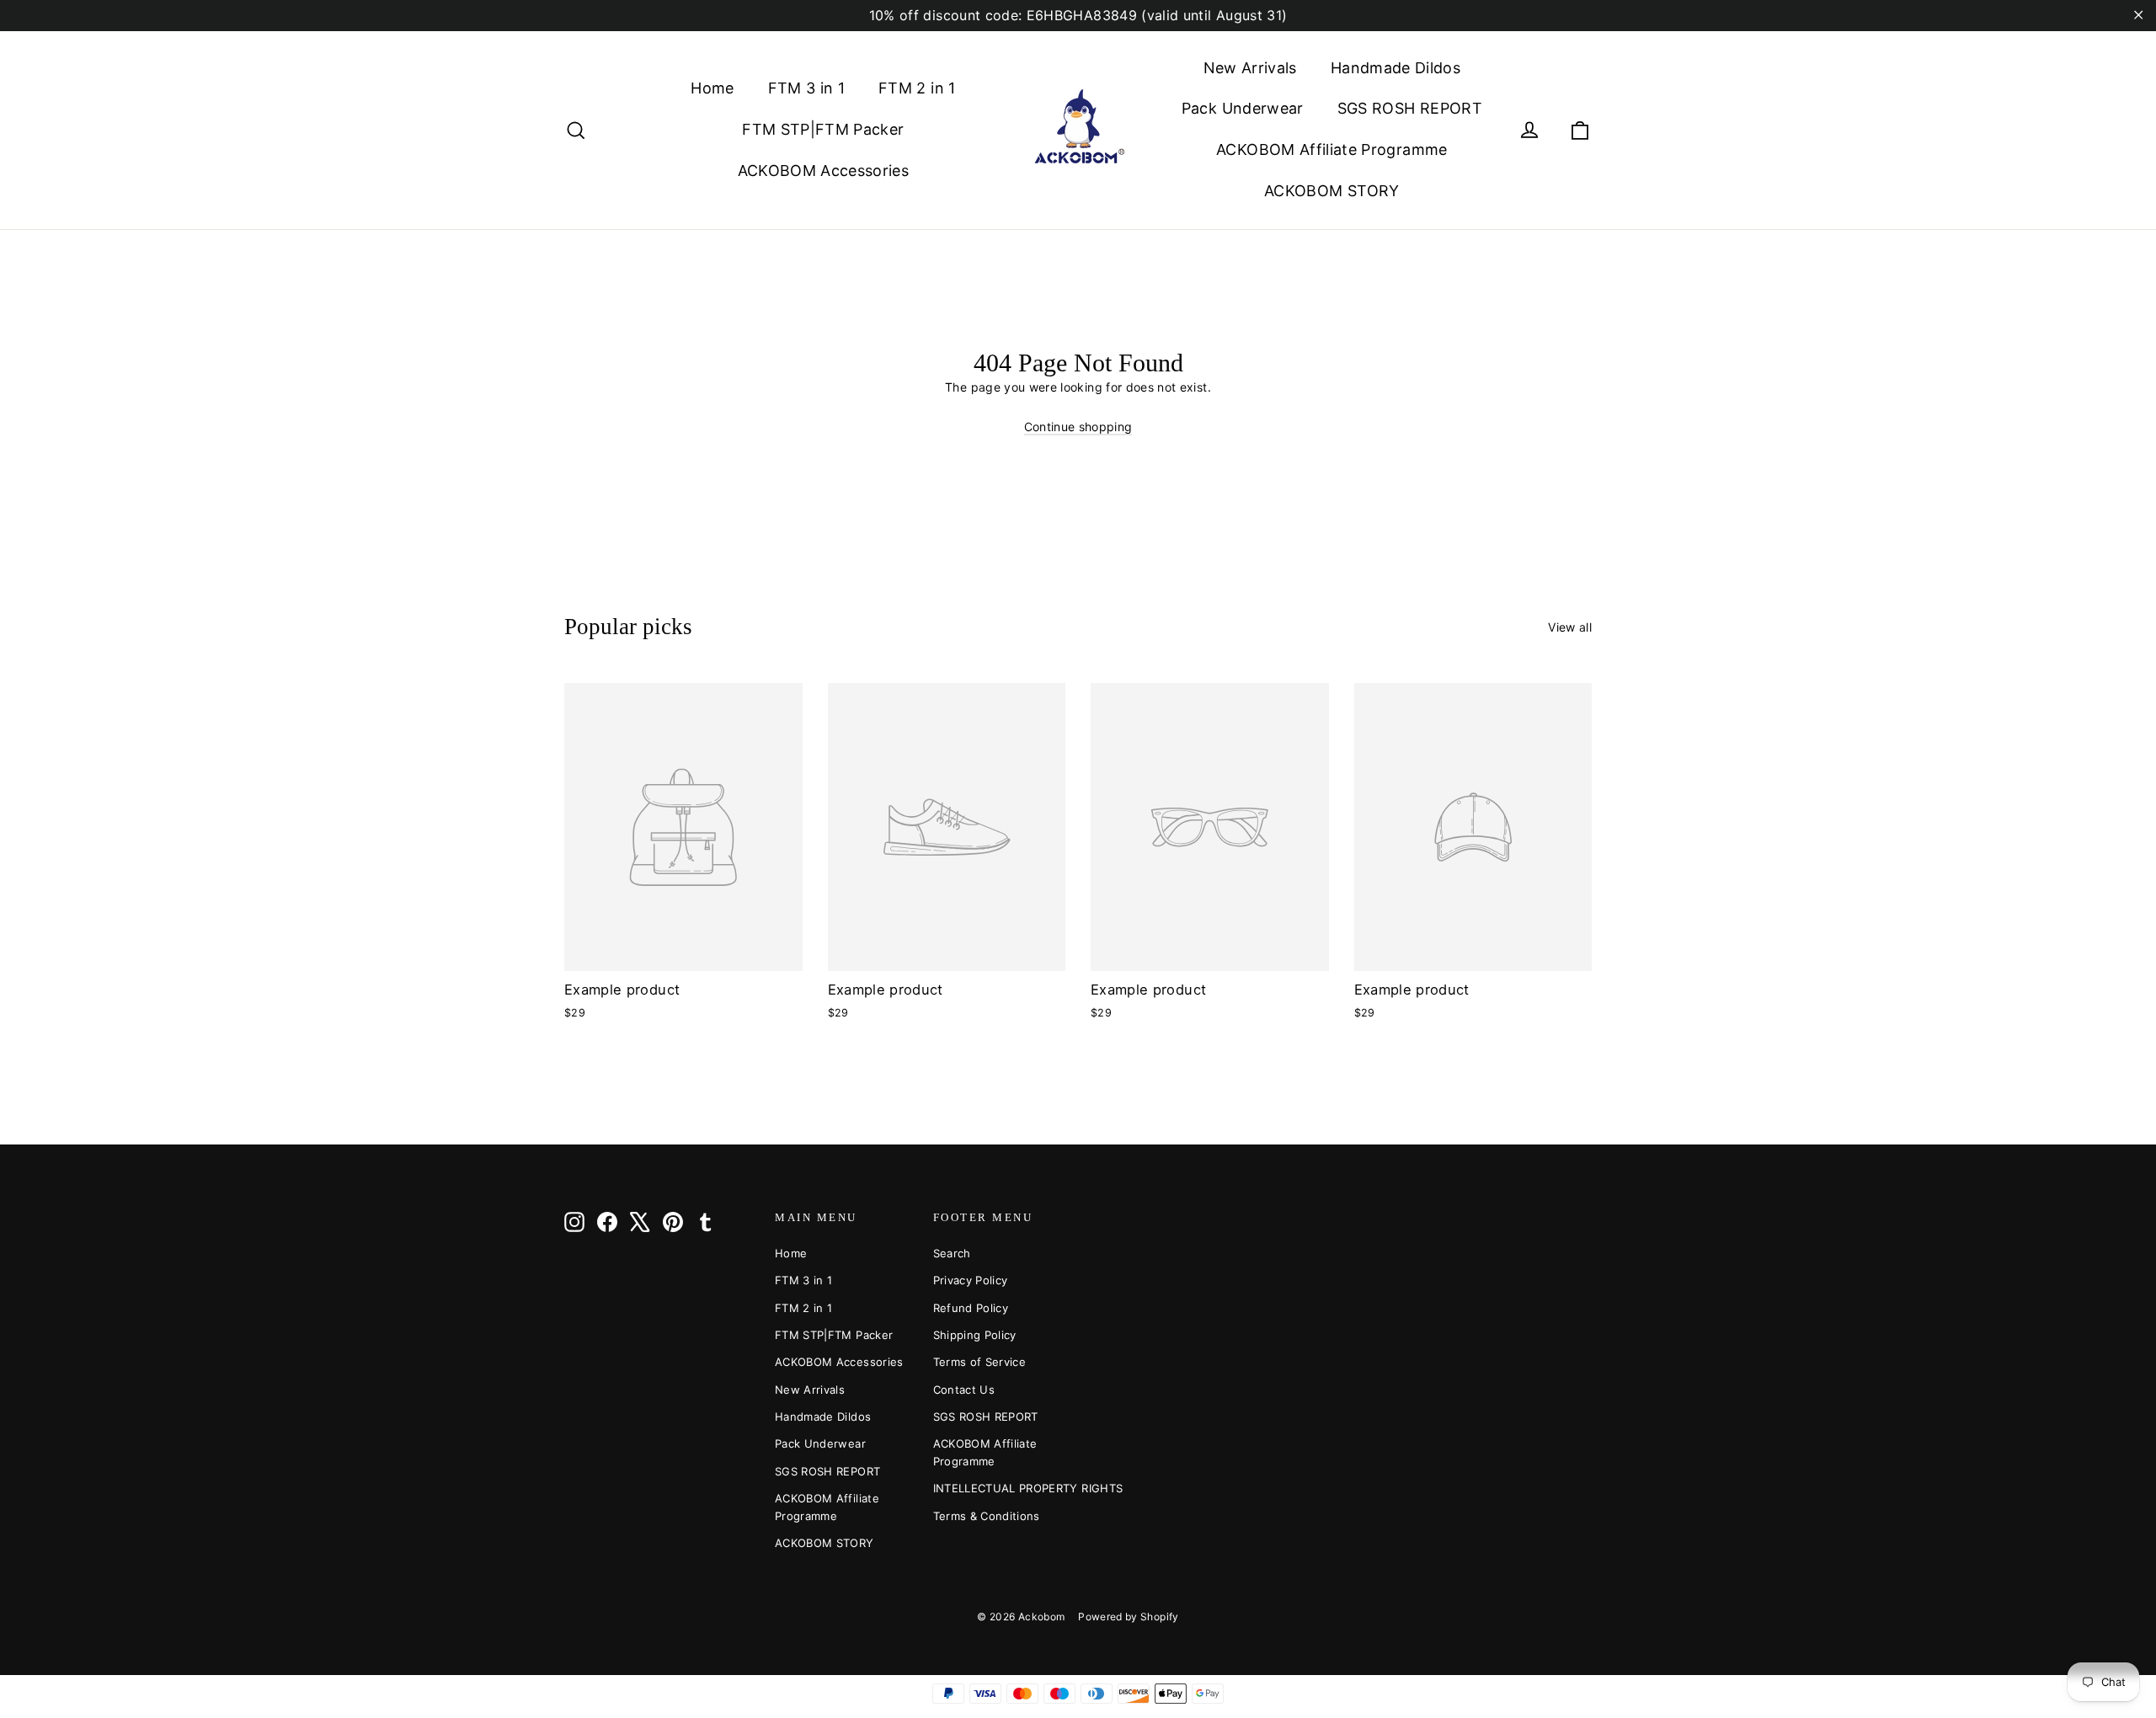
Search (952, 1253)
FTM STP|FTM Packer (823, 129)
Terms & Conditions (987, 1516)
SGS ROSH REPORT (1410, 108)
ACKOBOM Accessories (824, 171)
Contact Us (964, 1390)
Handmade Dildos (1396, 68)
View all (1570, 627)
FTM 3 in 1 (807, 88)
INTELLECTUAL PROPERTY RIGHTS (1000, 1488)
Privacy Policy (971, 1280)
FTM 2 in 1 (917, 88)
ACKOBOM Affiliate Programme (1331, 149)
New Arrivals (1250, 68)
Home (712, 88)
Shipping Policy (975, 1335)
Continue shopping (1078, 427)
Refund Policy (971, 1308)
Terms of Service (980, 1362)
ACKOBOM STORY (1332, 191)
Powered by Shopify (1128, 1617)
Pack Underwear (1243, 108)
